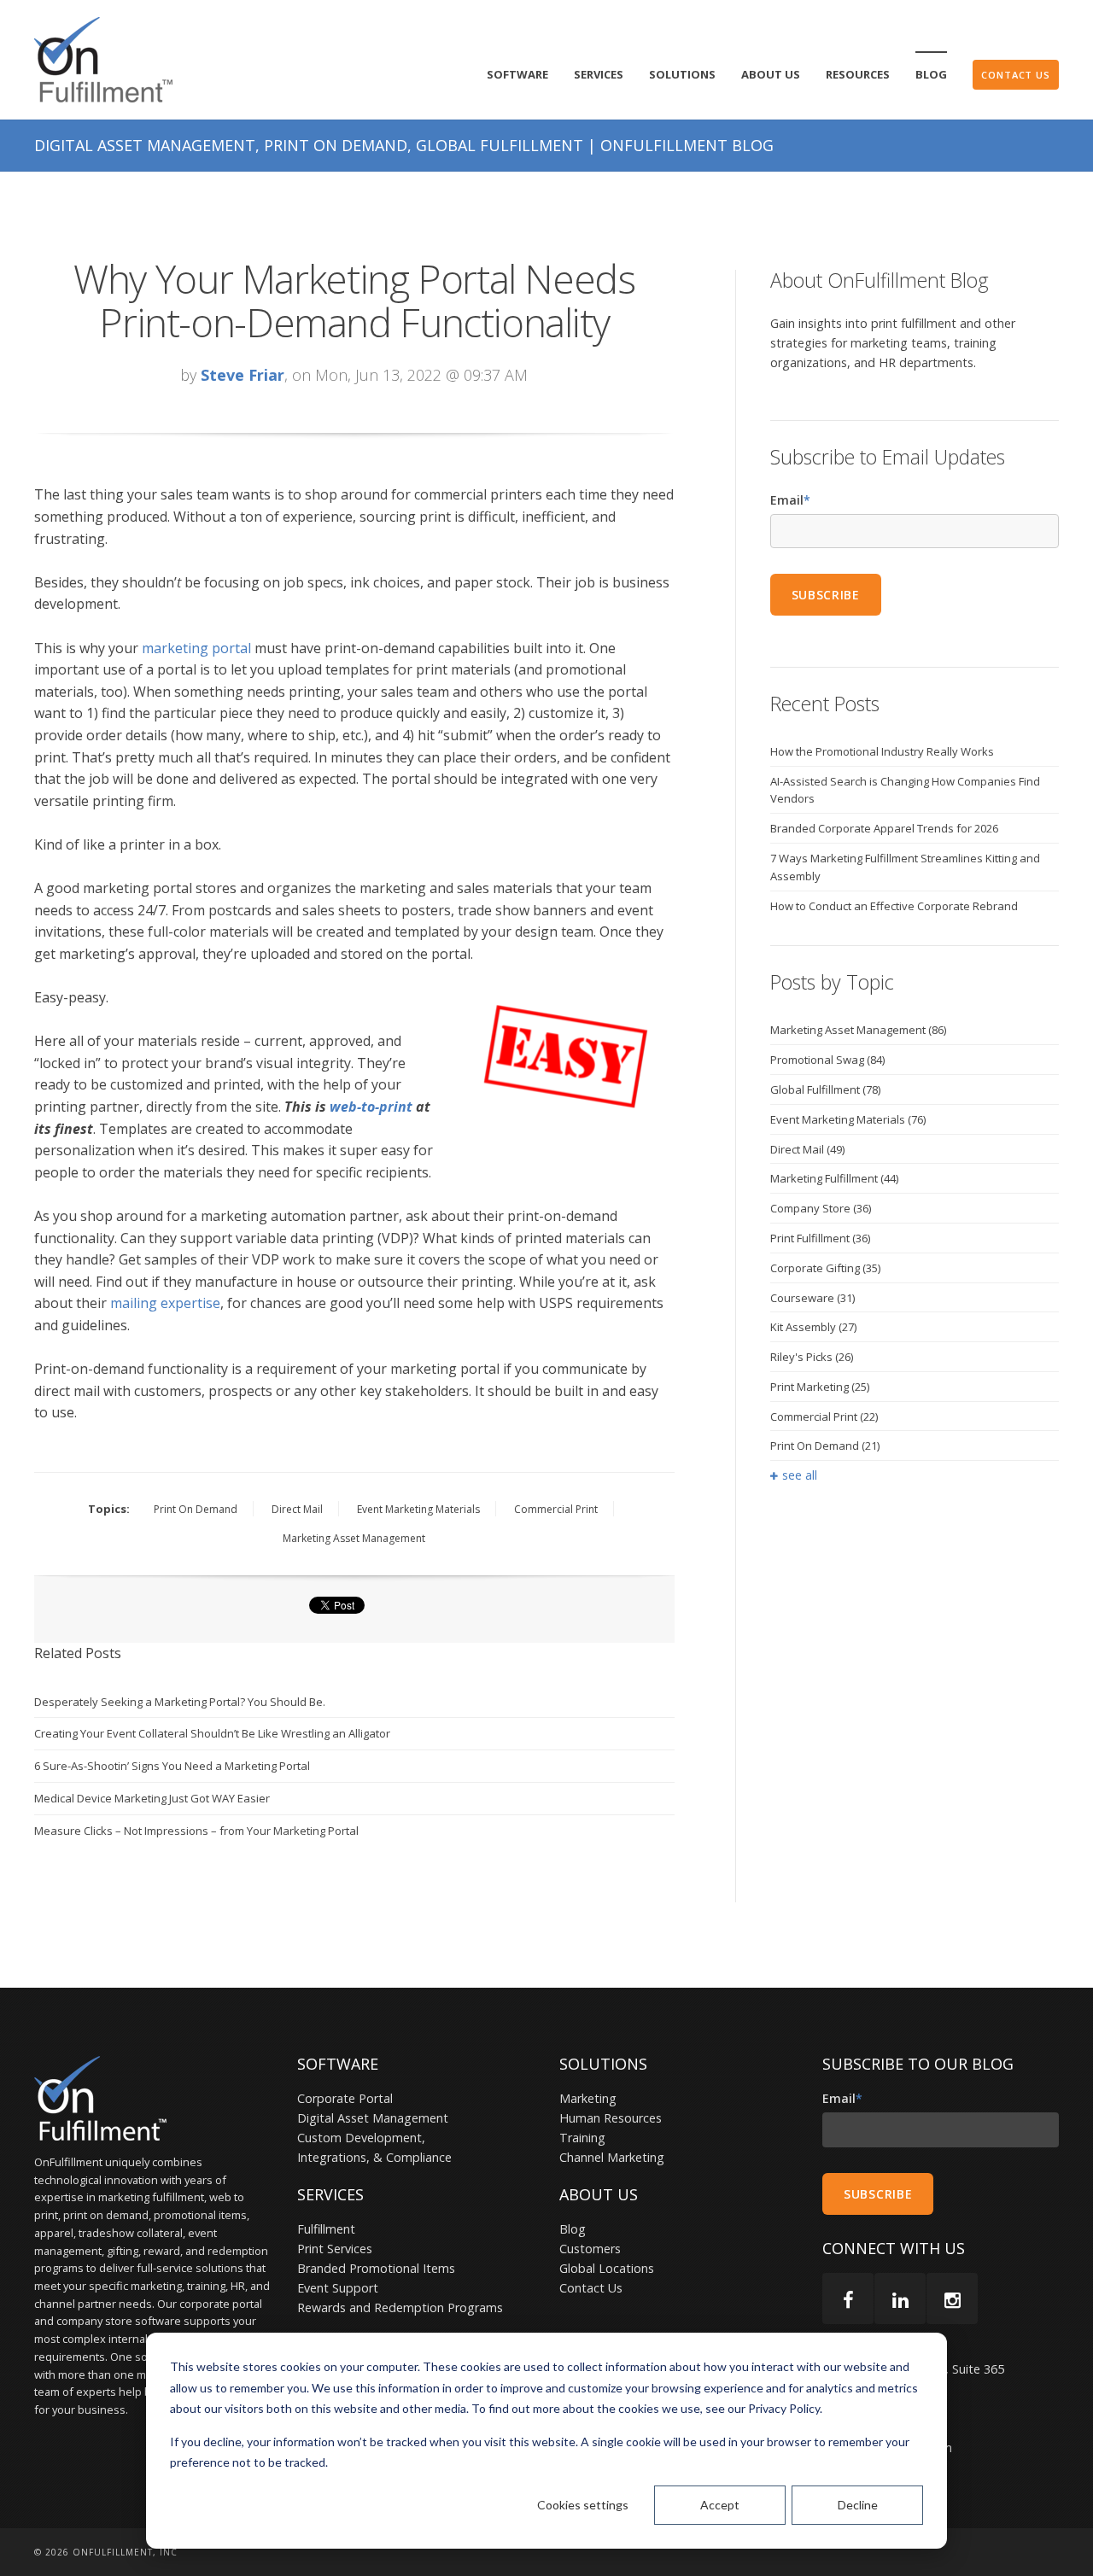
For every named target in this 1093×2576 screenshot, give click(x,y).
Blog (573, 2229)
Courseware (812, 1298)
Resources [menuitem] (858, 74)
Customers (590, 2249)
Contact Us (591, 2288)
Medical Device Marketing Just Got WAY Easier (152, 1798)
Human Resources (611, 2118)
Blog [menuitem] (931, 74)
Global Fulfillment (825, 1089)
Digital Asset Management (373, 2118)
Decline (858, 2505)
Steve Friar (243, 375)
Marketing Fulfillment (834, 1178)
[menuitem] (1016, 75)
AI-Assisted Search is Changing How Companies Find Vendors (905, 790)
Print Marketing (820, 1387)
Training (582, 2138)
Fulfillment (326, 2229)
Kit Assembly (813, 1327)
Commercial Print (556, 1509)
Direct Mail (297, 1509)
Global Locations (607, 2268)
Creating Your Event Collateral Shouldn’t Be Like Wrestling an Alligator (212, 1733)
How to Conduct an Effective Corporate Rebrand (894, 906)
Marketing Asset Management (354, 1538)
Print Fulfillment (820, 1238)
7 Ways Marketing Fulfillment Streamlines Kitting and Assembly (905, 867)
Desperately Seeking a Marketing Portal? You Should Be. (180, 1702)
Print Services (335, 2249)
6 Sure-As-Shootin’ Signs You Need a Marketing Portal (172, 1766)
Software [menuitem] (517, 74)
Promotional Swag (827, 1060)
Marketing (588, 2098)
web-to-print (371, 1107)
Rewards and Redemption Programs (400, 2307)
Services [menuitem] (599, 74)
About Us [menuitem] (771, 74)
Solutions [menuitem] (682, 74)
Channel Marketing (612, 2157)
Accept (720, 2505)
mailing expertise (165, 1303)
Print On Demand (196, 1509)
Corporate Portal (345, 2098)
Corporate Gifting (825, 1268)
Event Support (338, 2288)
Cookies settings (583, 2505)
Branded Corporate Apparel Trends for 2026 (884, 828)
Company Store (821, 1208)
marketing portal (196, 648)
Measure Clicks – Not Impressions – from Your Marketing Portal (196, 1831)
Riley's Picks (812, 1357)
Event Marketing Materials (418, 1509)
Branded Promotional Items (376, 2268)
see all (800, 1475)
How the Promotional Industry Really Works (882, 751)
